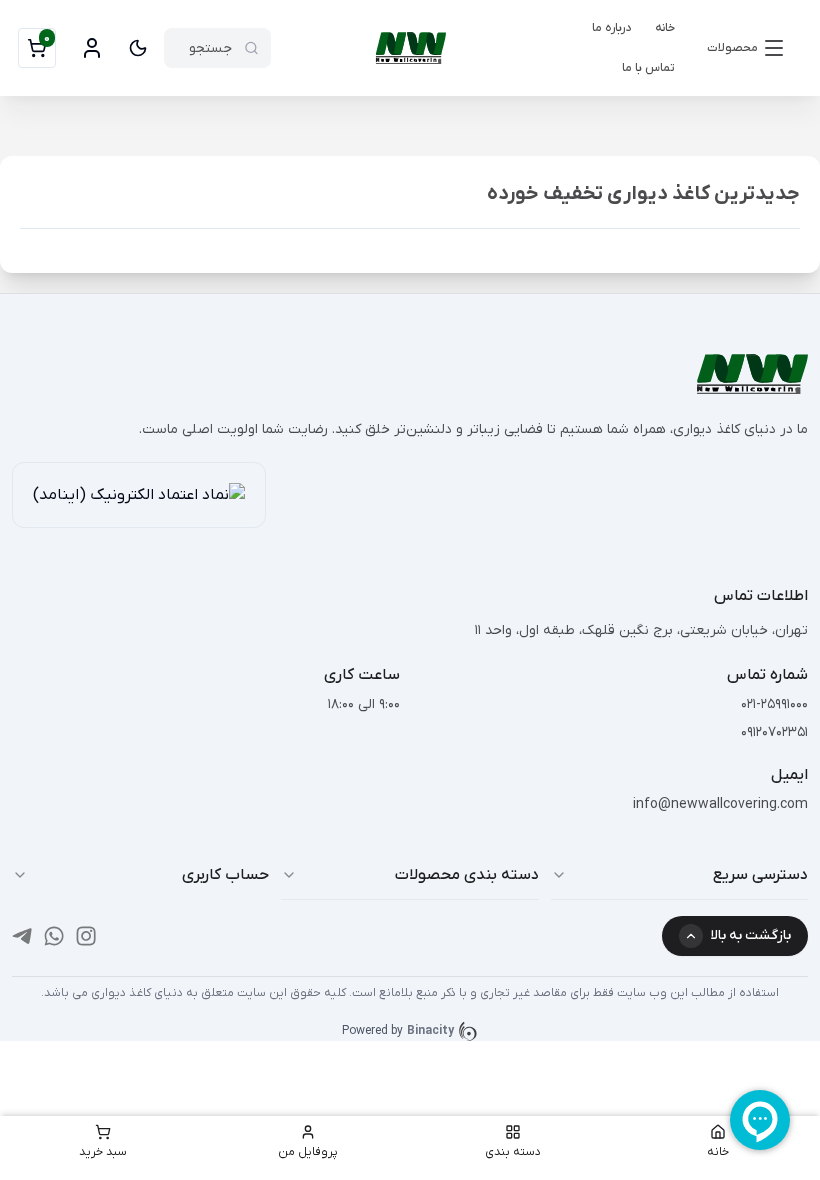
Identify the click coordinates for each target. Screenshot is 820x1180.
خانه (665, 28)
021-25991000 (774, 704)
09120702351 (774, 732)
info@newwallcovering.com (720, 804)
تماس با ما (648, 68)
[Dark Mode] (138, 48)
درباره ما (611, 28)
